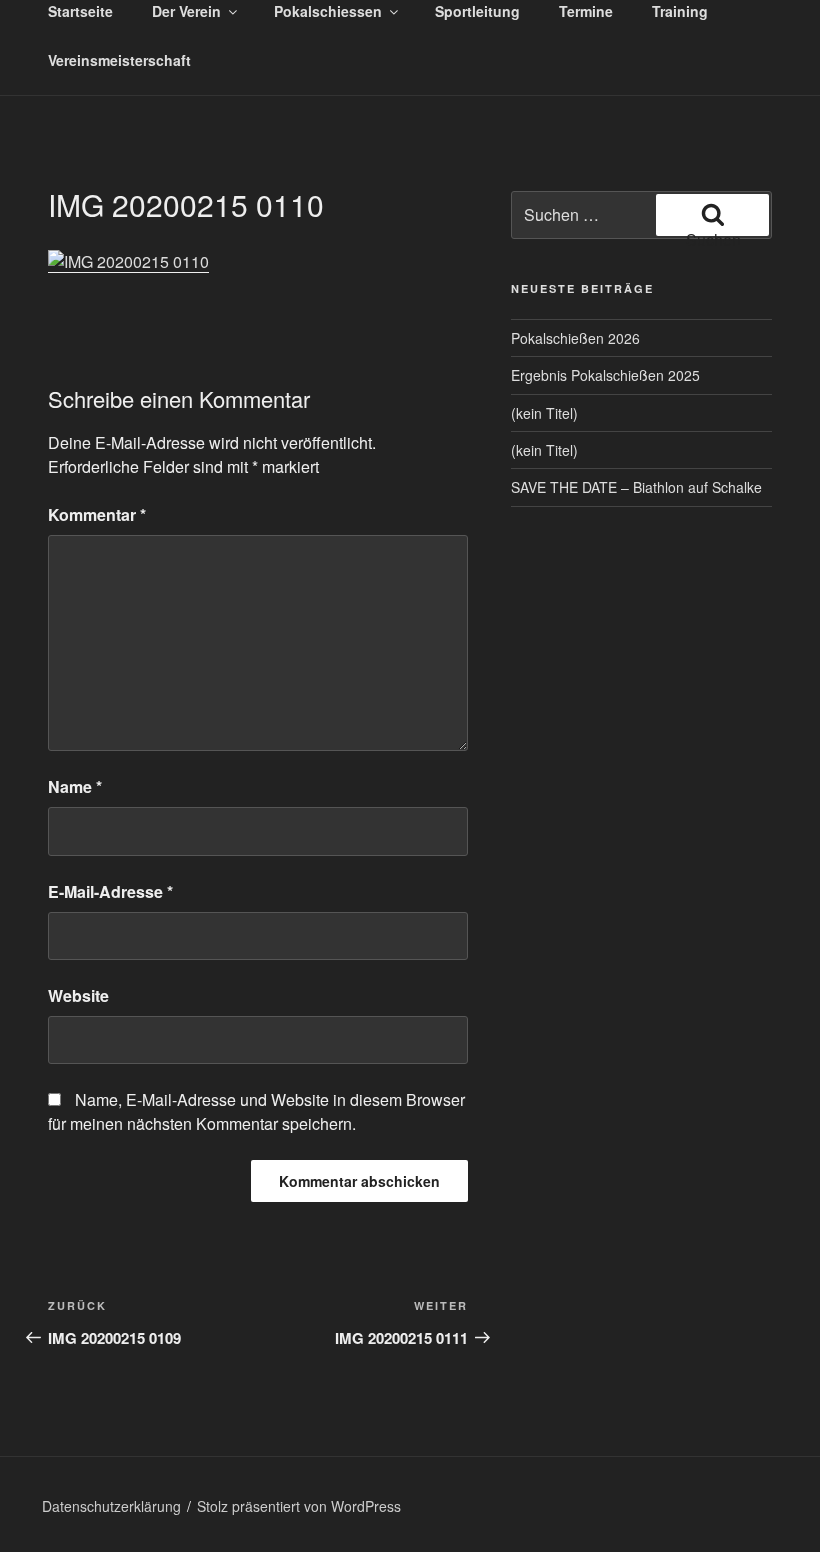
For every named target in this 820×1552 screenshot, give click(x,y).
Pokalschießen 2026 (575, 338)
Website (78, 995)
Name (75, 786)
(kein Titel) (544, 413)
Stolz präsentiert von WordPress (299, 1506)
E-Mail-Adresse (110, 891)
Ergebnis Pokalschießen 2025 (605, 375)
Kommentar (97, 514)
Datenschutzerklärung (111, 1506)
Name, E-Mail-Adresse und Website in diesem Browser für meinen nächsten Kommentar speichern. (256, 1111)
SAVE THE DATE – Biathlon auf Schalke (636, 487)
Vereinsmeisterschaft (119, 60)
